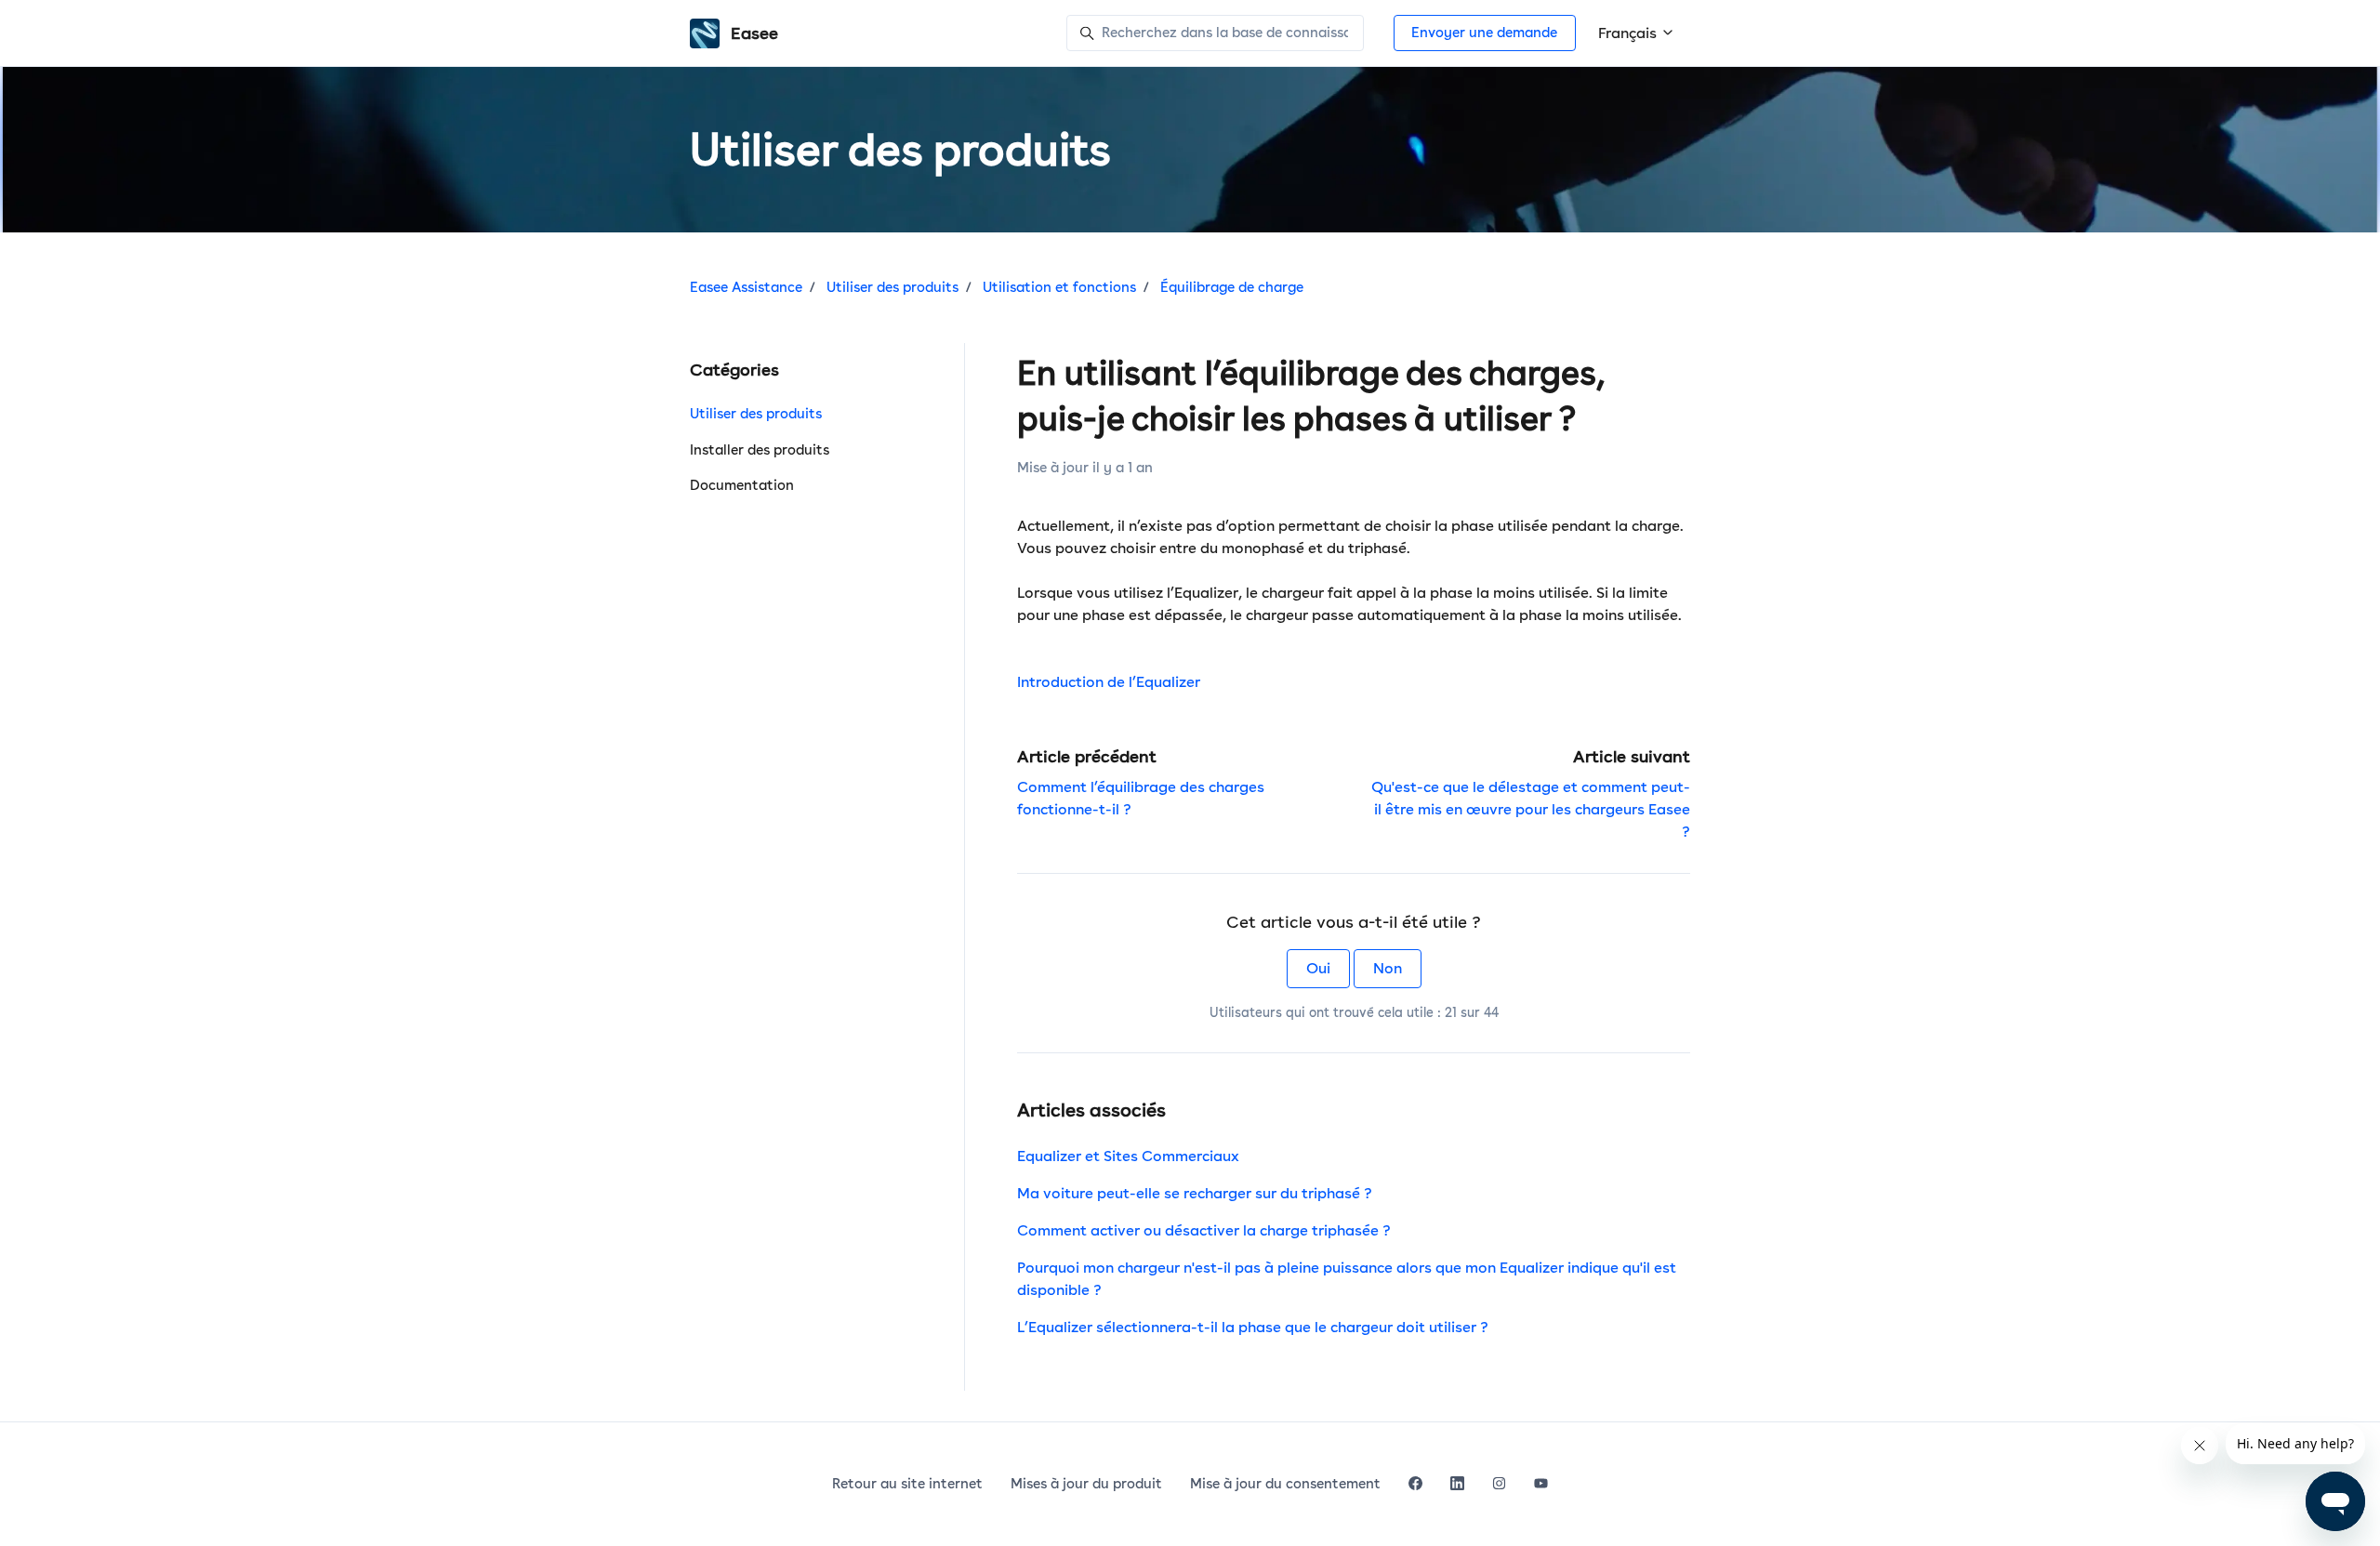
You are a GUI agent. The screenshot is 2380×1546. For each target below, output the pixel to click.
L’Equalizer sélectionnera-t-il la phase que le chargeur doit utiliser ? (1253, 1327)
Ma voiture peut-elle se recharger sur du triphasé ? (1195, 1193)
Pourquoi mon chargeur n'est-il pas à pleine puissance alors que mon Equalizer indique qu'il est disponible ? (1347, 1279)
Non (1388, 968)
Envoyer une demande (1484, 33)
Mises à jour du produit (1086, 1484)
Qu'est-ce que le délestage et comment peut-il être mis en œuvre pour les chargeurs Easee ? (1531, 809)
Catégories (734, 370)
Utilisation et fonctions (1059, 287)
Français (1629, 33)
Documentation (742, 485)
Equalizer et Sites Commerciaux (1128, 1156)
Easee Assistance (746, 287)
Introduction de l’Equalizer (1109, 682)
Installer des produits (760, 450)
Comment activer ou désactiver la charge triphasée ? (1204, 1230)
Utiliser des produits (892, 287)
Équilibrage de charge (1232, 287)
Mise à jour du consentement (1285, 1484)
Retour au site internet (907, 1484)
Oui (1318, 968)
